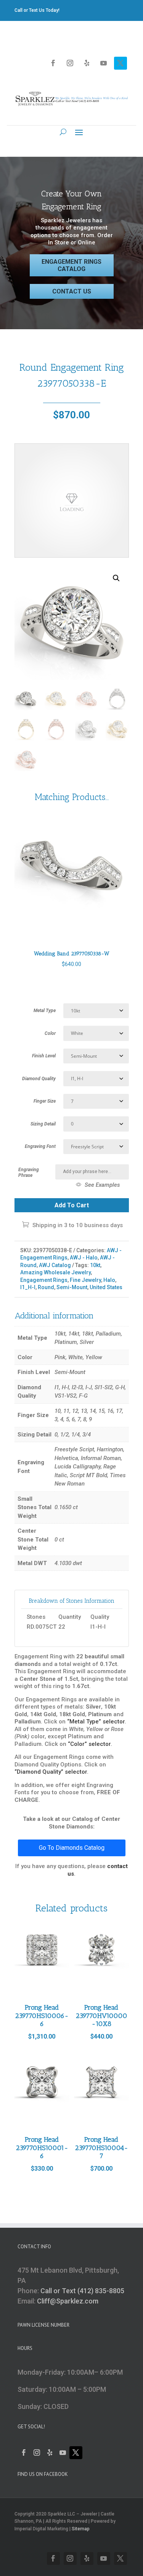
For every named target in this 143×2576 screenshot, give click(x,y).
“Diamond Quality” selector (51, 1772)
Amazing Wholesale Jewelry (55, 1272)
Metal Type (45, 1011)
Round (46, 1287)
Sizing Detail (43, 1124)
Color (50, 1033)
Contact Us (72, 291)
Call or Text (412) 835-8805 (82, 2291)
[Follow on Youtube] (104, 63)
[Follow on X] (121, 63)
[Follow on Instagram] (70, 63)
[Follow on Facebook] (53, 63)
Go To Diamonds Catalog (72, 1848)
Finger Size (45, 1101)
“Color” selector (89, 1744)
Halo (109, 1280)
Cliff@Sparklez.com (68, 2301)
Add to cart (72, 1205)
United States (106, 1287)
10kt (95, 1265)
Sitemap (81, 2529)
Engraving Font (40, 1146)
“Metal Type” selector (96, 1722)
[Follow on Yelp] (87, 63)
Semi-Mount (72, 1287)
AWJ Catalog (55, 1265)
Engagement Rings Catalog (71, 265)
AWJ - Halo (84, 1258)
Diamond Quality (39, 1079)
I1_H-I (28, 1287)
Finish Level (44, 1056)
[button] (116, 578)
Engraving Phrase (29, 1172)
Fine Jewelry (85, 1280)
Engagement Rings (44, 1280)
